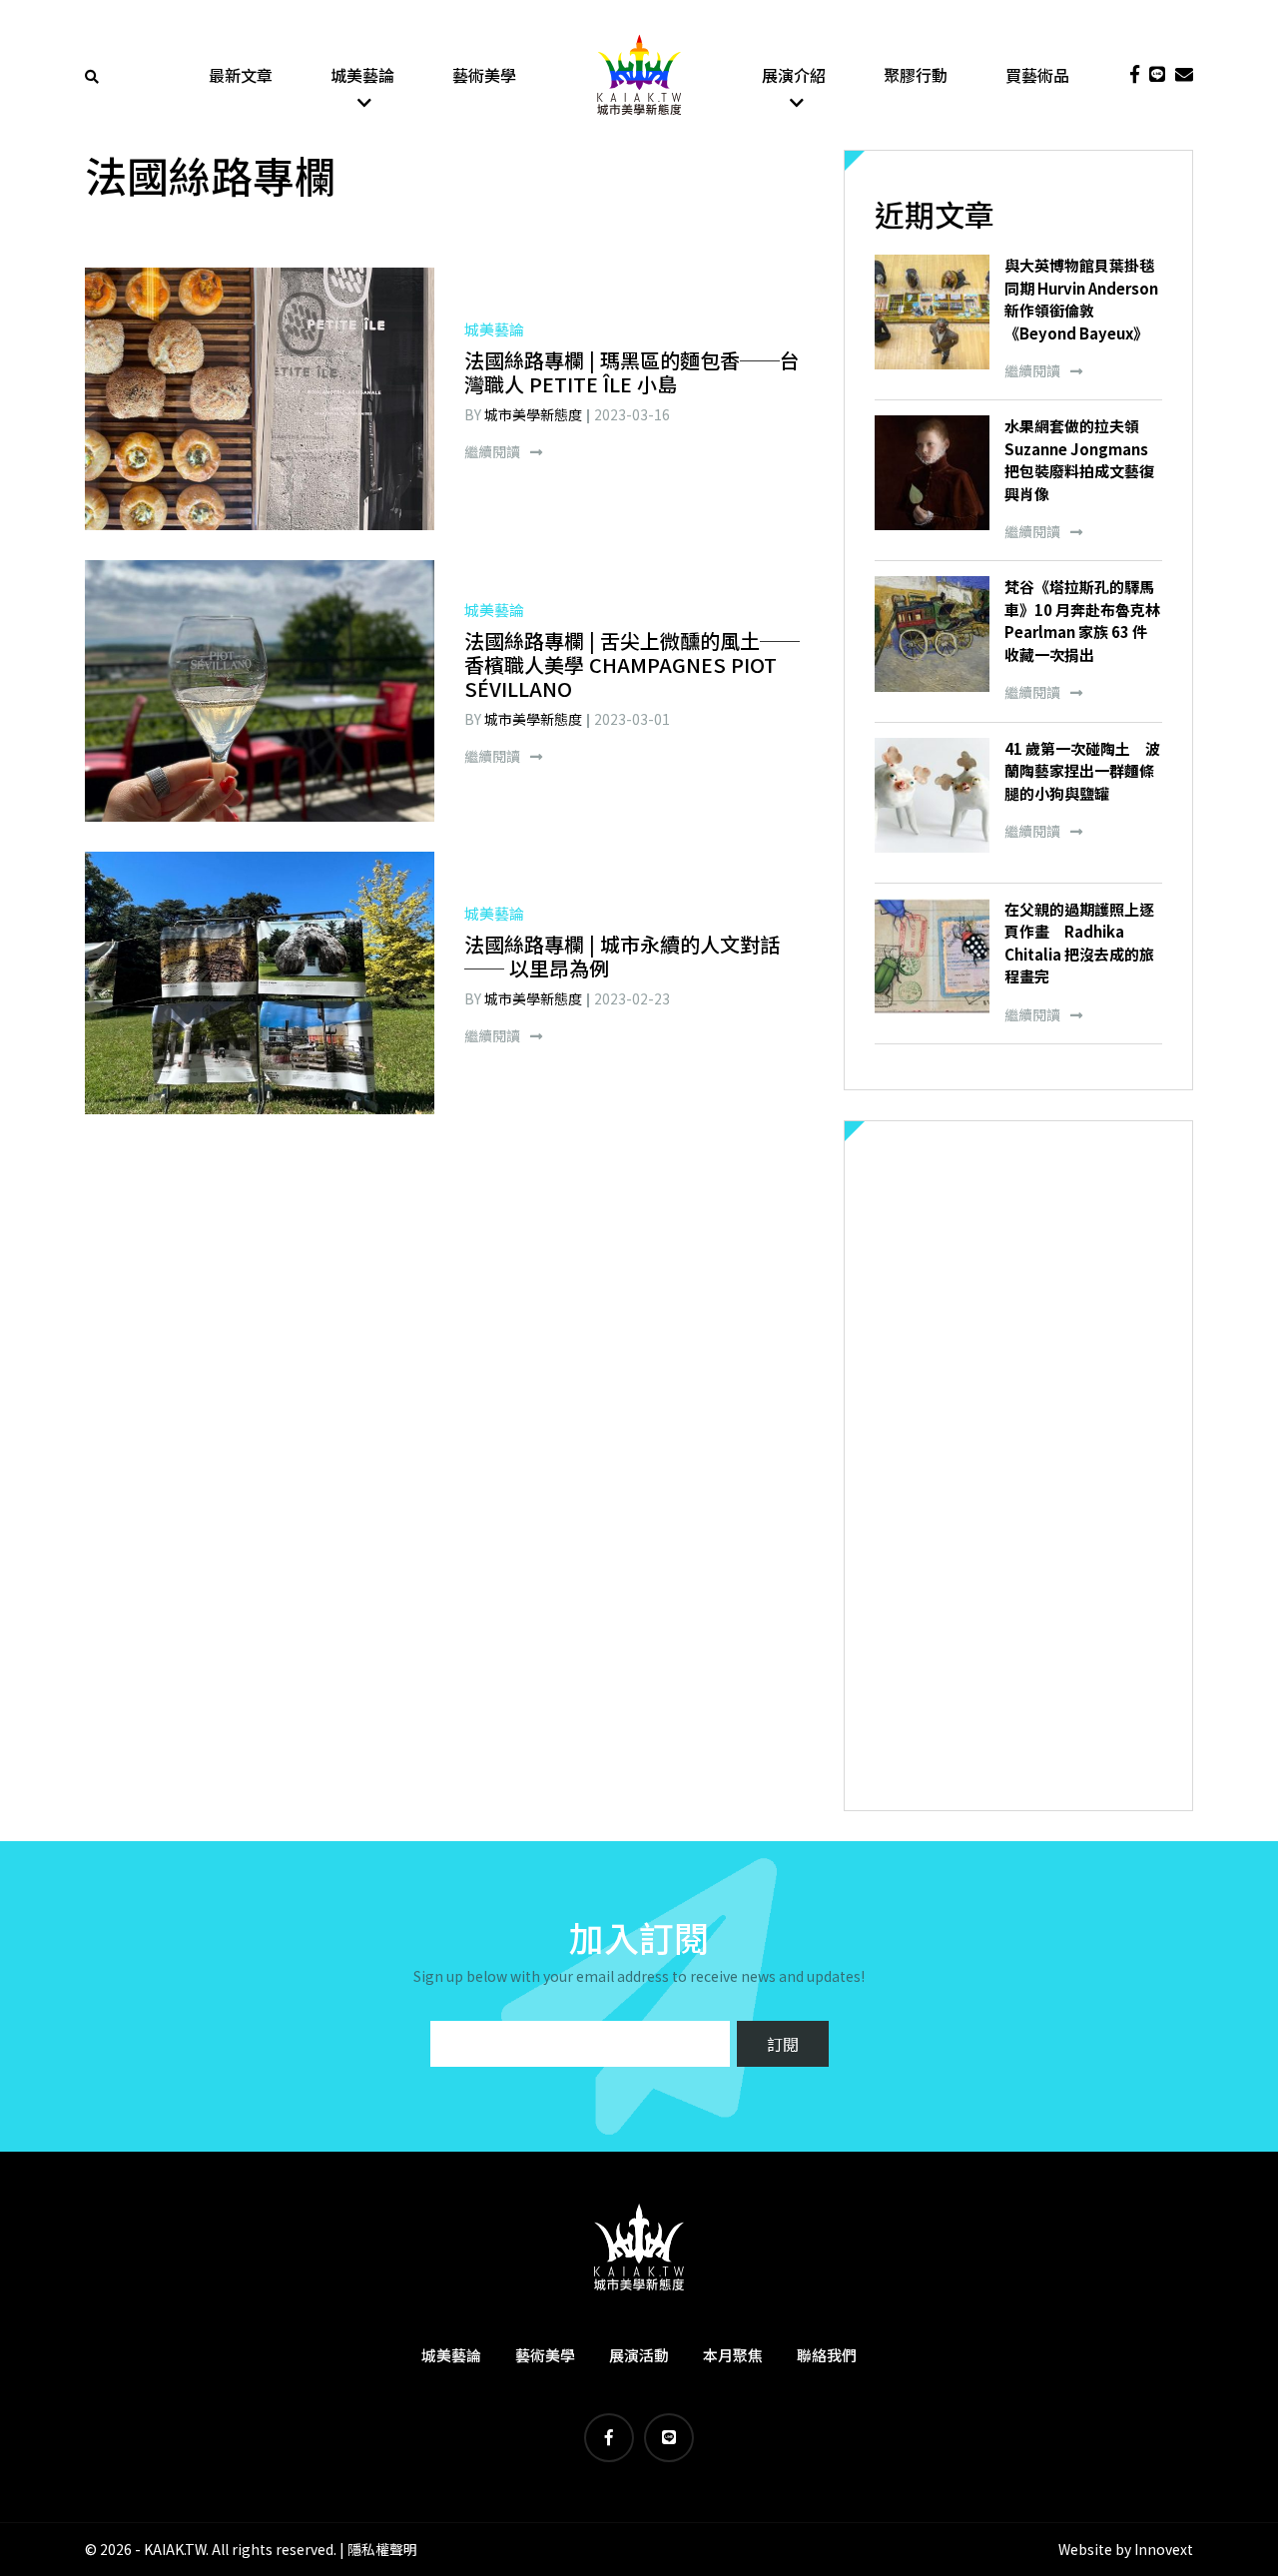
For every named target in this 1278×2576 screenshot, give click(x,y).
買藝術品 (1037, 75)
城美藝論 (362, 75)
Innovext (1164, 2549)
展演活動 (639, 2355)
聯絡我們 (827, 2355)
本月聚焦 (733, 2355)
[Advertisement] (1018, 1466)
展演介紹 (794, 75)
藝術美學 (484, 75)
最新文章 (241, 75)
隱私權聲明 (382, 2549)
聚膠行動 (916, 75)
